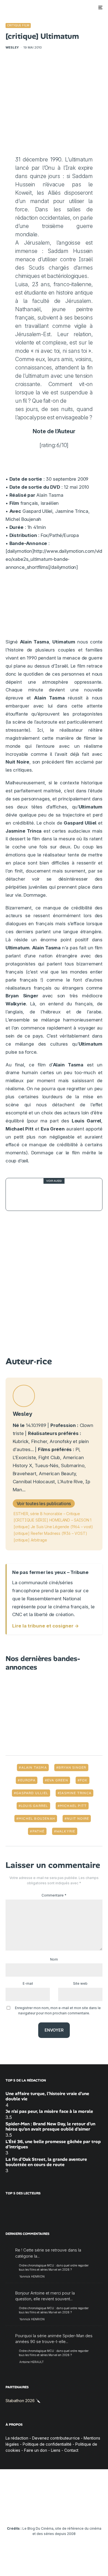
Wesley (12, 47)
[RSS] (97, 2512)
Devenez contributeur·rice (56, 2438)
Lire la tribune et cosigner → (46, 1626)
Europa (28, 1780)
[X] (22, 2512)
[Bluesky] (65, 2512)
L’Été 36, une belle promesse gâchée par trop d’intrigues (53, 2144)
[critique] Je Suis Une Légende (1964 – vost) (53, 1527)
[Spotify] (87, 2512)
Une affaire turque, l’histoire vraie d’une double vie (47, 2096)
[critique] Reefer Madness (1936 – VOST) (50, 1533)
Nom (54, 1959)
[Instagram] (33, 2512)
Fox (84, 1780)
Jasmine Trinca (75, 1793)
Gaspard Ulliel (32, 1793)
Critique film (18, 25)
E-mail (28, 1983)
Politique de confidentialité (47, 2444)
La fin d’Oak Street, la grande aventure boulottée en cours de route (46, 2162)
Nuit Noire (78, 1819)
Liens (56, 2450)
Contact (71, 2450)
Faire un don (36, 2450)
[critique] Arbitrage (30, 1540)
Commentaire (54, 1895)
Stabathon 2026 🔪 (23, 2401)
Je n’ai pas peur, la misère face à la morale (49, 2111)
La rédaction (17, 2438)
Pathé (38, 1831)
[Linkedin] (54, 2512)
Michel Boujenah (37, 1819)
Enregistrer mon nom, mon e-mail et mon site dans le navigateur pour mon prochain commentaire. (58, 2010)
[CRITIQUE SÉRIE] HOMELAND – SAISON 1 (52, 1520)
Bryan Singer (72, 1768)
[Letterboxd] (76, 2512)
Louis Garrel (34, 1806)
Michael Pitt (73, 1806)
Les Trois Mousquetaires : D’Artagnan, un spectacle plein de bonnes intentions (64, 1194)
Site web (80, 1983)
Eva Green (58, 1780)
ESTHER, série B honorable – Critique (47, 1514)
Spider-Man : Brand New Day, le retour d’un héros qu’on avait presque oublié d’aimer (50, 2126)
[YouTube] (43, 2512)
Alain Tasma (34, 1768)
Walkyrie (66, 1831)
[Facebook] (11, 2512)
